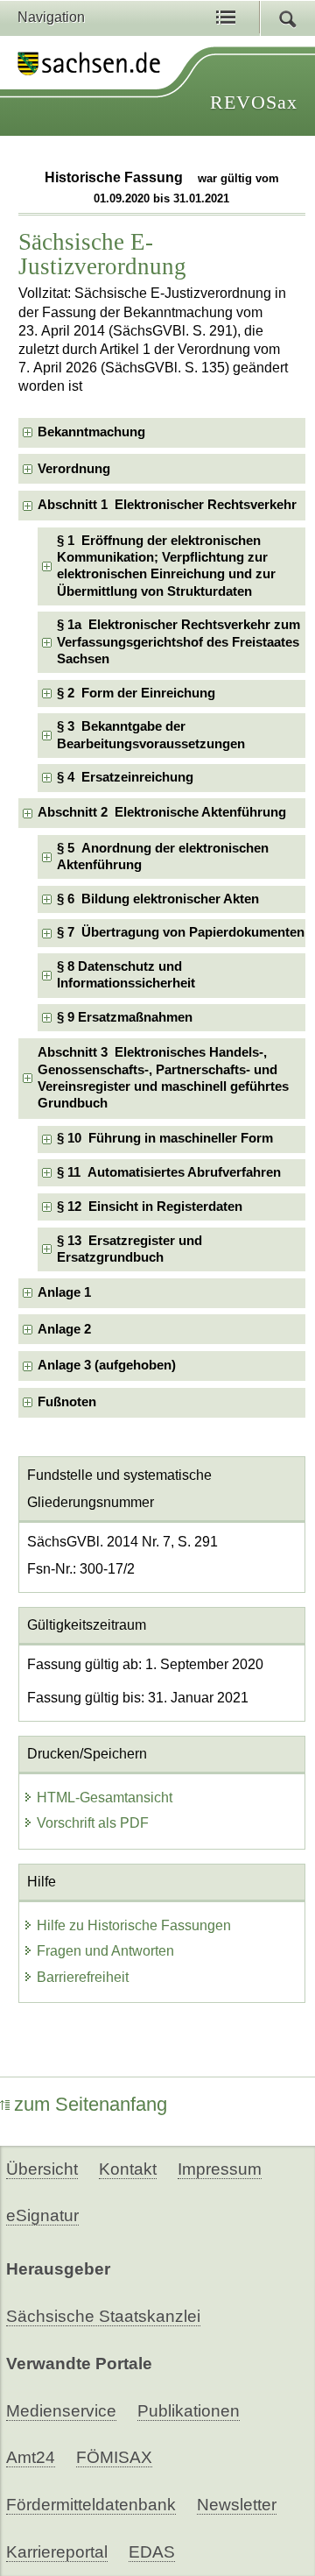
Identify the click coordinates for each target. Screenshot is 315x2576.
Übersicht (42, 2169)
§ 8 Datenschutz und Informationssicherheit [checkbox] (126, 975)
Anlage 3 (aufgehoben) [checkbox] (107, 1365)
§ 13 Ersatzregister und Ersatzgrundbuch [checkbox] (129, 1249)
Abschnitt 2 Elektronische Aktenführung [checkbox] (162, 812)
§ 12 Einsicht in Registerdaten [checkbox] (150, 1207)
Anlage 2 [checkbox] (64, 1329)
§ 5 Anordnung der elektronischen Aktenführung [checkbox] (163, 856)
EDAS (152, 2552)
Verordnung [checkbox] (74, 469)
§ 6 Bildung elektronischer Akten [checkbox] (158, 899)
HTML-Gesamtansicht (105, 1798)
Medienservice (61, 2411)
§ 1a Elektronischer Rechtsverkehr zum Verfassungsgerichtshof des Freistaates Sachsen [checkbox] (178, 642)
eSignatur (42, 2215)
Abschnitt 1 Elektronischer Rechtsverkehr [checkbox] (167, 505)
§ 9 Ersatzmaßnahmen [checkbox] (125, 1017)
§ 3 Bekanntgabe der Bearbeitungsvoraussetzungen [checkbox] (151, 735)
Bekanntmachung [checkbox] (91, 432)
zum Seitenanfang (91, 2104)
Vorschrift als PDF (93, 1823)
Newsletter (237, 2505)
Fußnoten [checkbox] (67, 1402)
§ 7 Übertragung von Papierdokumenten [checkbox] (181, 932)
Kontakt (128, 2169)
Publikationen (189, 2411)
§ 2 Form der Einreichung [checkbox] (136, 693)
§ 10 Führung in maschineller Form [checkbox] (165, 1138)
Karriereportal (57, 2552)
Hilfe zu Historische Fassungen (134, 1925)
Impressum (220, 2169)
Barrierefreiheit (83, 1977)
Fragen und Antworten (105, 1951)
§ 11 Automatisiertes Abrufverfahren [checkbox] (169, 1172)
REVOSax (254, 102)
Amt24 (31, 2457)
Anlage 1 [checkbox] (64, 1292)
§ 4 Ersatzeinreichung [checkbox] (125, 777)
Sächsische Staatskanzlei (103, 2316)
